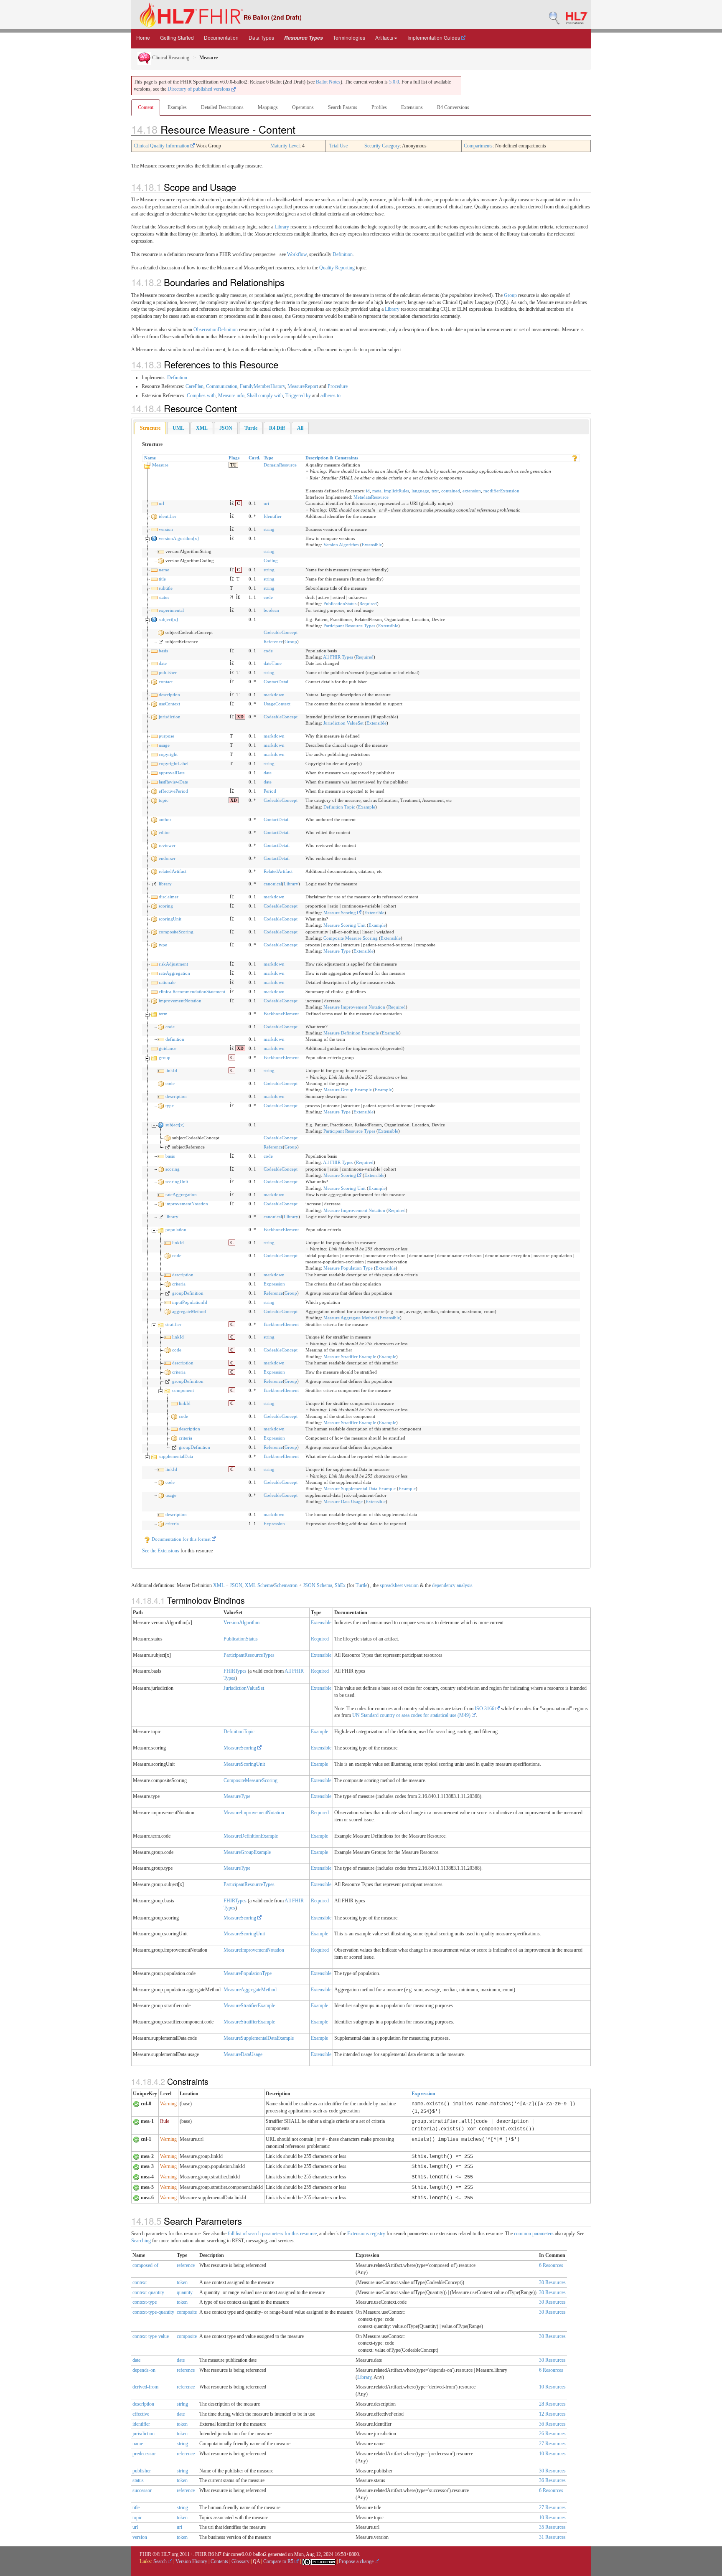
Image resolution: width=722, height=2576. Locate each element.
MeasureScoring (240, 1748)
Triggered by (298, 396)
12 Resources (552, 2414)
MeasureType (237, 1796)
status (164, 597)
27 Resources (552, 2444)
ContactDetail (277, 682)
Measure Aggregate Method (350, 1318)
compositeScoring (176, 932)
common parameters (534, 2234)
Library (282, 227)
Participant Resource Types (349, 626)
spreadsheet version (399, 1585)
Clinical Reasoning (170, 58)
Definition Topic (339, 807)
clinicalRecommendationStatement (192, 991)
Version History (191, 2561)
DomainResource (280, 465)
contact (166, 682)
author (165, 819)
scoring (166, 906)
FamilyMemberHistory (262, 386)
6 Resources (551, 2265)
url (161, 503)
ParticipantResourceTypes (249, 1655)
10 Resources (552, 2387)
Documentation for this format (181, 1539)
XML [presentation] (202, 428)
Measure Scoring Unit (344, 925)
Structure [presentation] (150, 428)
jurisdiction (170, 717)
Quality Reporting (337, 268)
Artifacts (384, 37)
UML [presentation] (178, 428)
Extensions (412, 107)
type (163, 945)
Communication (222, 386)
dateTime (273, 663)
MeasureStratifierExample (249, 2006)
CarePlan (194, 386)
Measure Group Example (348, 1090)
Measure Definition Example (351, 1033)
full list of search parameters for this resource (272, 2234)
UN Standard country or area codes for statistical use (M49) (412, 1715)
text (435, 491)
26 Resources (552, 2434)
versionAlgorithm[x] (179, 538)
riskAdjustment (173, 964)
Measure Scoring (340, 913)
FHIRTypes (235, 1671)
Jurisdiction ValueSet (343, 723)
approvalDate (172, 773)
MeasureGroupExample (247, 1852)
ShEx (340, 1585)
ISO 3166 (485, 1709)
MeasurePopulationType (248, 1973)
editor (164, 832)
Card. (254, 458)
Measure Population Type (348, 1268)
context (140, 2282)
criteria (179, 1284)
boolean (271, 610)
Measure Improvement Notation (354, 1007)
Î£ (232, 503)
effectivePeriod (173, 791)
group (165, 1057)
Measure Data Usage (343, 1501)
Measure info (231, 396)
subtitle (166, 588)
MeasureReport (303, 386)
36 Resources (552, 2424)
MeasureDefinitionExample (251, 1836)
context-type (145, 2302)
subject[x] (168, 619)
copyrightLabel (174, 763)
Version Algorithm (341, 545)
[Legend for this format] (575, 458)
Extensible (372, 545)
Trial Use (338, 146)
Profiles (379, 107)
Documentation (221, 37)
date (163, 663)
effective (141, 2414)
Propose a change (357, 2561)
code (268, 597)
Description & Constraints (332, 458)
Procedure (338, 386)
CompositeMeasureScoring (250, 1780)
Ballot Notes (328, 82)
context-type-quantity (153, 2312)
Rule (165, 2121)
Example (367, 807)
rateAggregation (174, 973)
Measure (160, 465)
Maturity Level (285, 146)
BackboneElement (281, 1014)
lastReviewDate (173, 782)
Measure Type (337, 951)
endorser (167, 858)
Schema (265, 1585)
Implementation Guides (434, 37)
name (164, 570)
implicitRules (397, 491)
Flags (234, 458)
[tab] (150, 428)
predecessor (144, 2454)
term (163, 1014)
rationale (167, 982)
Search (161, 2561)
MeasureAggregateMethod (250, 1990)
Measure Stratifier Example (350, 1356)
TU (233, 465)
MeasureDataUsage (243, 2054)
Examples (177, 107)
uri (266, 503)
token (182, 2282)
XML (219, 1585)
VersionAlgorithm (242, 1623)
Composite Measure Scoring (351, 938)
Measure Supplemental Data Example (360, 1488)
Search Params (343, 107)
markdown (274, 695)
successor (142, 2490)
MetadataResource (371, 497)
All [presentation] (300, 428)
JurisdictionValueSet (244, 1688)
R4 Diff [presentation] (277, 428)
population (176, 1230)
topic (164, 800)
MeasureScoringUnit (244, 1764)
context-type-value (151, 2336)
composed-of (145, 2265)
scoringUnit (170, 919)
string (269, 529)
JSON (236, 1585)
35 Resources (552, 2527)
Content (146, 107)
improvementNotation (180, 1001)
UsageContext (277, 704)
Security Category (382, 146)
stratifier (173, 1324)
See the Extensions (161, 1551)
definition (175, 1039)
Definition (343, 254)
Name (150, 458)
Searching (141, 2241)
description (169, 695)
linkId (171, 1070)
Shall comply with (265, 396)
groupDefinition (188, 1293)
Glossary (240, 2561)
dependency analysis (452, 1585)
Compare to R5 (279, 2561)
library (165, 884)
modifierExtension (501, 491)
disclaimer (169, 897)
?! (232, 597)
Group (510, 295)
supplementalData (176, 1456)
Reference (273, 641)
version (166, 529)
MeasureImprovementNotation (254, 1813)
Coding (271, 560)
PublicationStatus (340, 603)
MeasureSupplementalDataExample (259, 2038)
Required (368, 603)
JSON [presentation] (226, 428)
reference (186, 2265)
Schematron (286, 1585)
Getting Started (177, 37)
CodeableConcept (281, 632)
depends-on (144, 2370)
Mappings (268, 107)
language (420, 491)
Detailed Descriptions (222, 107)
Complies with (201, 396)
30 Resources (552, 2282)
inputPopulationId (190, 1302)
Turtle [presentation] (251, 428)
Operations (303, 107)
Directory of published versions (200, 89)
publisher (168, 672)
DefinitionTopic (239, 1732)
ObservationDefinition (216, 330)
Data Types (261, 37)
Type (268, 458)
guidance (168, 1048)
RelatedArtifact (278, 871)
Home (143, 37)
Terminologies (349, 37)
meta (377, 491)
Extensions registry (366, 2234)
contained (451, 491)
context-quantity (148, 2292)
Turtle (361, 1585)
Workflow (297, 254)
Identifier (273, 516)
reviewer (167, 845)
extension (472, 491)
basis (163, 651)
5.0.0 (394, 82)
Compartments (478, 146)
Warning (168, 2104)
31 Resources (552, 2537)
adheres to (330, 396)
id (368, 491)
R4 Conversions (453, 107)
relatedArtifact (173, 871)
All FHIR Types (338, 657)
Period (270, 791)
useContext (169, 704)
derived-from (145, 2387)
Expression (274, 1284)
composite (187, 2312)
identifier (168, 516)
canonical (273, 884)
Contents (219, 2561)
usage (164, 745)
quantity (185, 2292)
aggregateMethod (189, 1311)
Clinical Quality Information (162, 146)
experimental (171, 610)
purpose (167, 736)
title (162, 579)
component (183, 1390)
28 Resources (552, 2404)
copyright (168, 754)
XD (240, 717)
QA (256, 2561)
